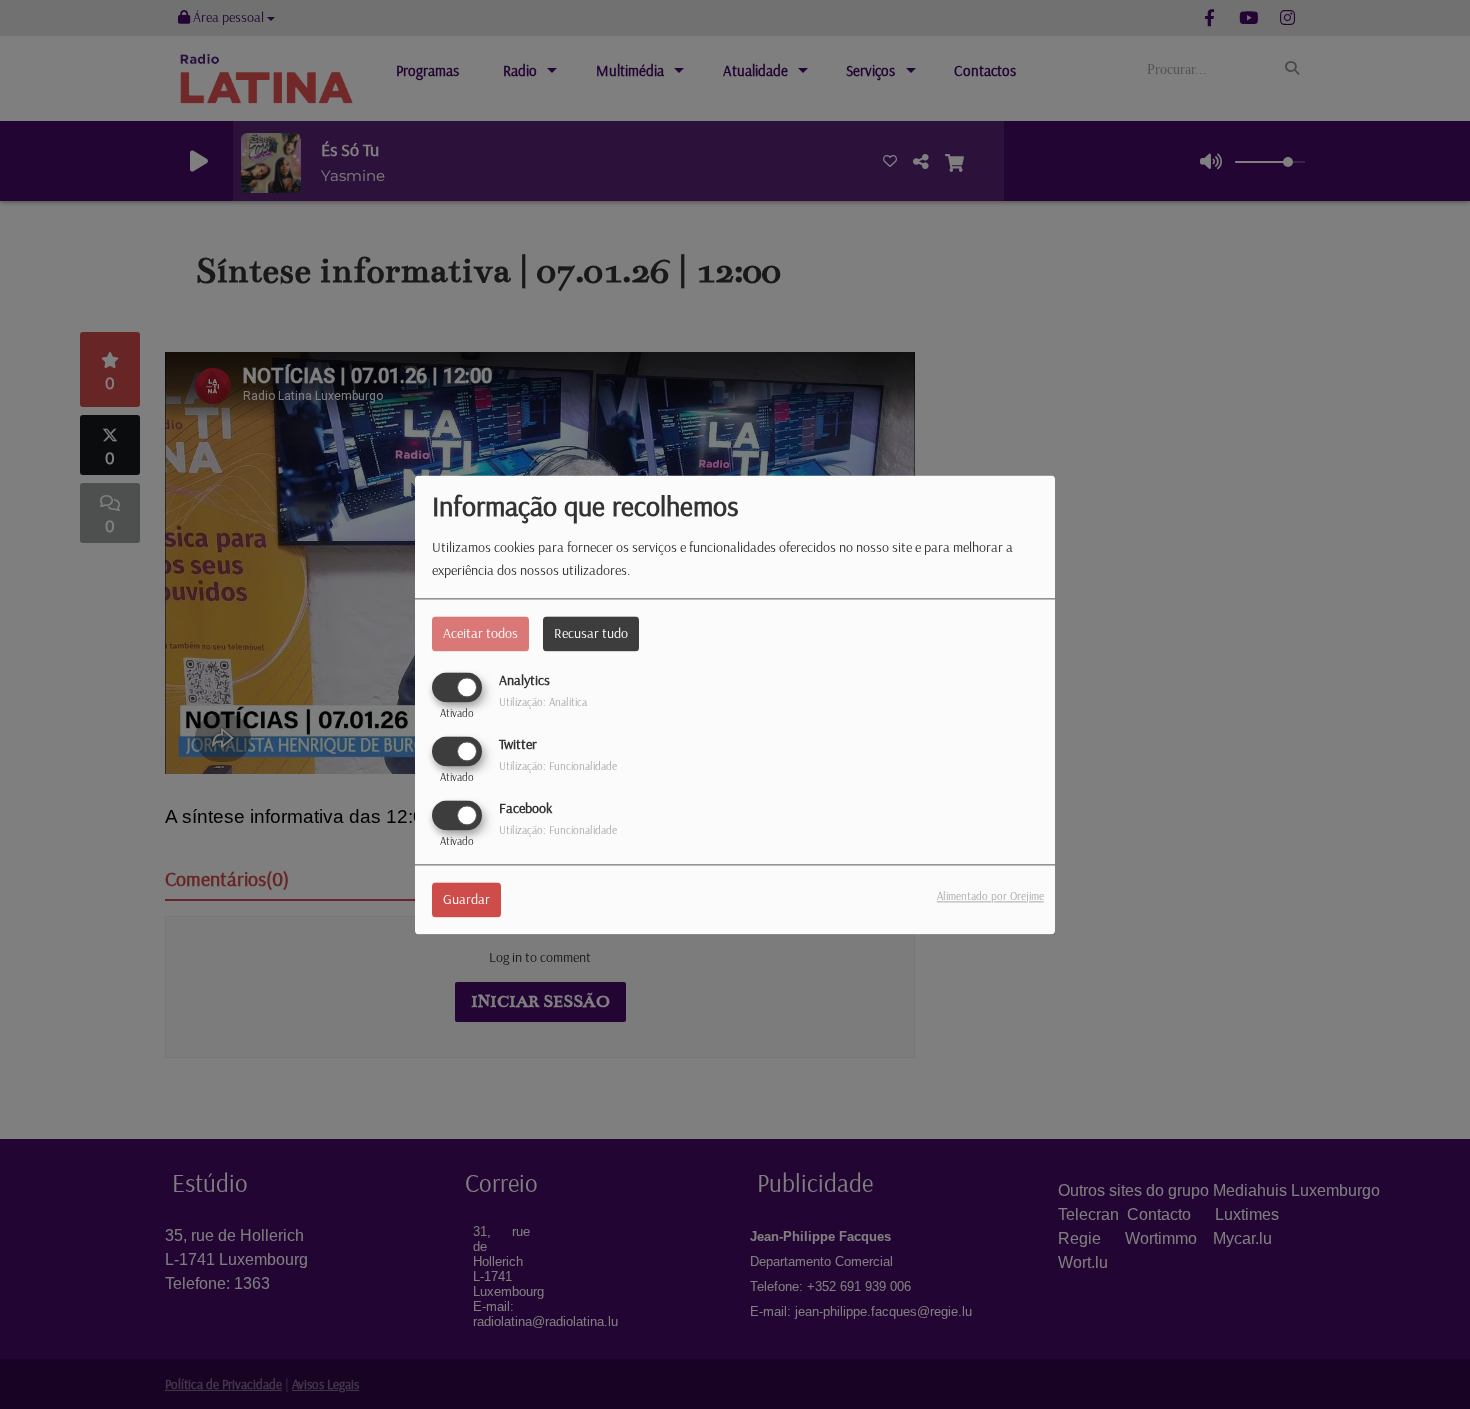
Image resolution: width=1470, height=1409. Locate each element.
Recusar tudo (591, 633)
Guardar (466, 899)
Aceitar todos (480, 633)
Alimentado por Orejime (990, 896)
